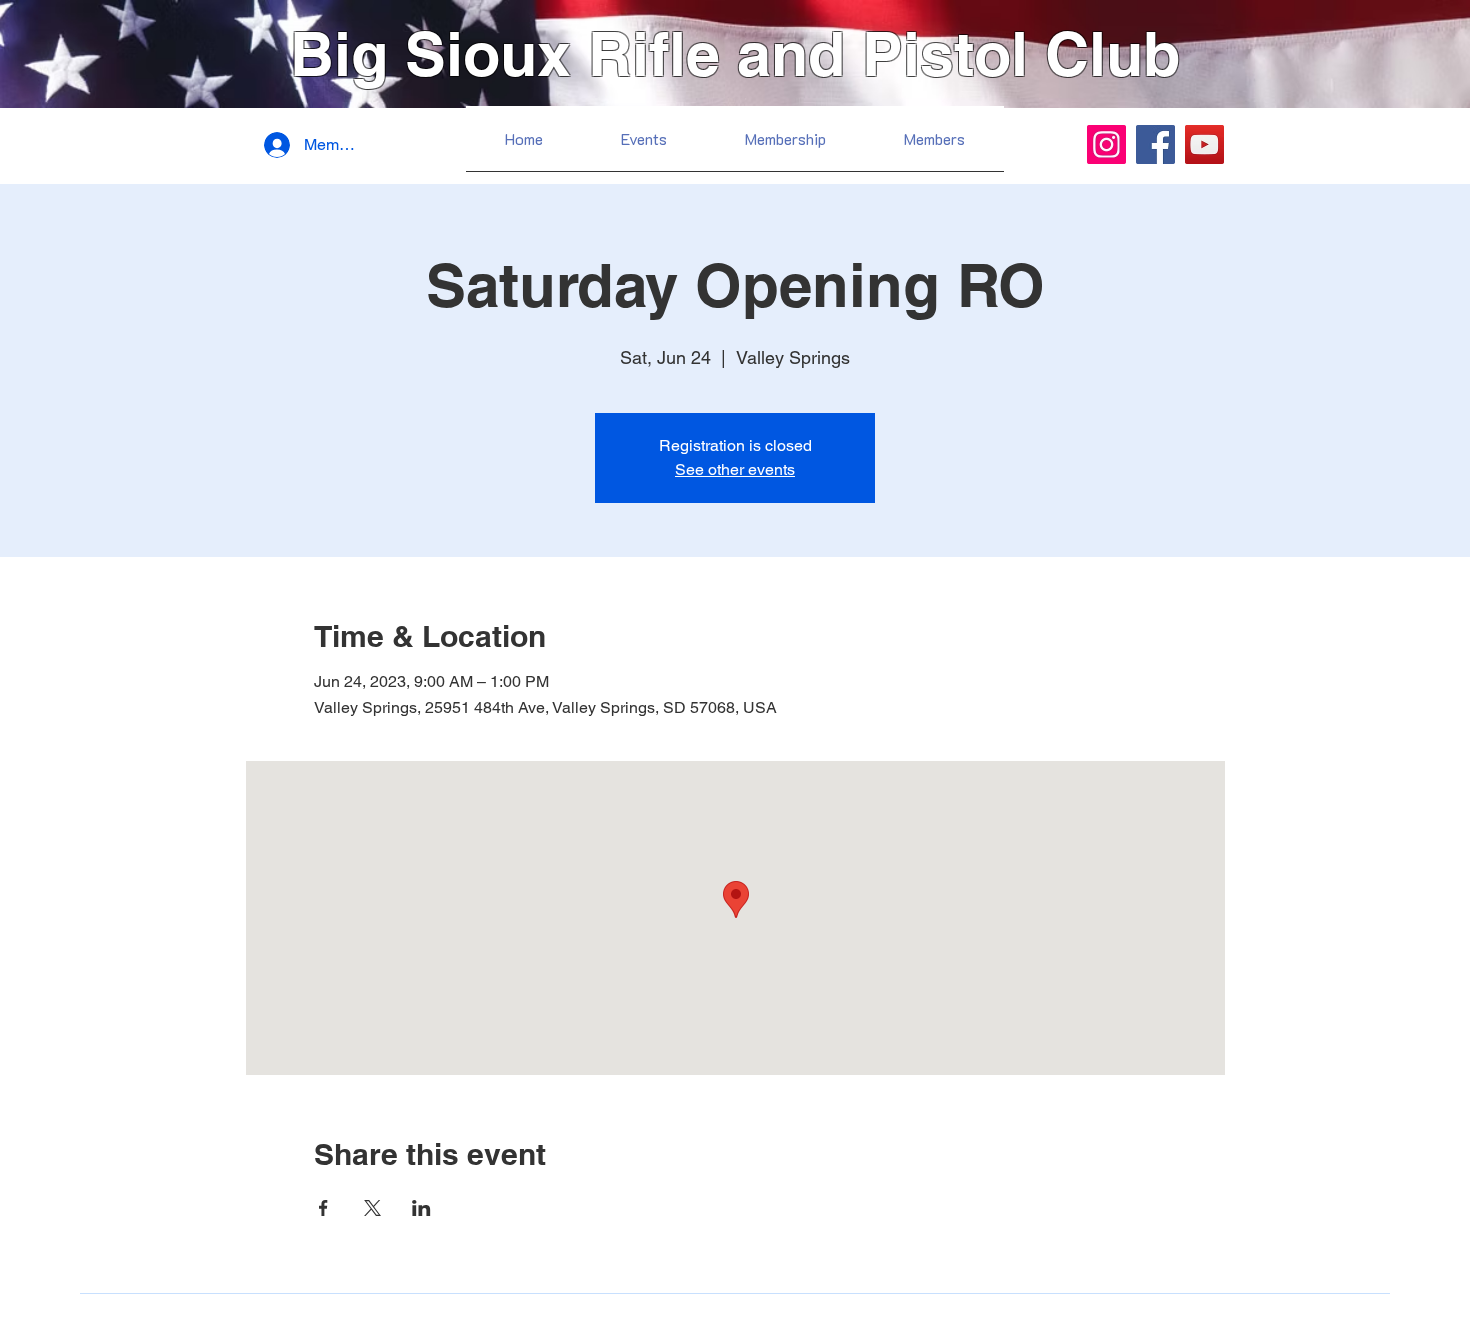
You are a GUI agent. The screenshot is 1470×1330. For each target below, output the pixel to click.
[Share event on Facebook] (323, 1208)
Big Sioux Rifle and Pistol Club (735, 53)
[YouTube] (1204, 144)
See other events (735, 469)
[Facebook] (1155, 144)
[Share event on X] (372, 1208)
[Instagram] (1106, 144)
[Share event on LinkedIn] (421, 1208)
